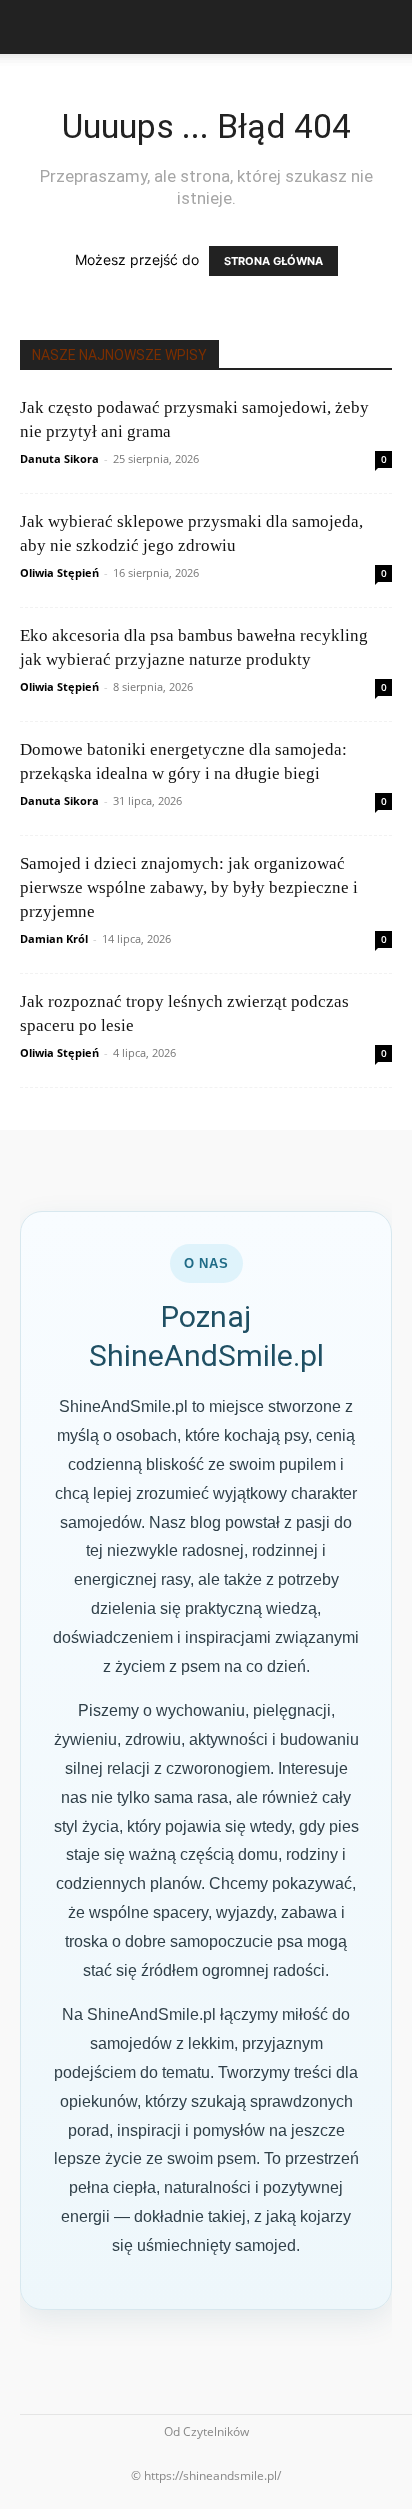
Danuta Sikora (59, 458)
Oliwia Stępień (59, 572)
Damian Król (54, 938)
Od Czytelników (206, 2431)
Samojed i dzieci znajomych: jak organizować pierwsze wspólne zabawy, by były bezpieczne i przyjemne (189, 887)
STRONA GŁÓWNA (273, 261)
